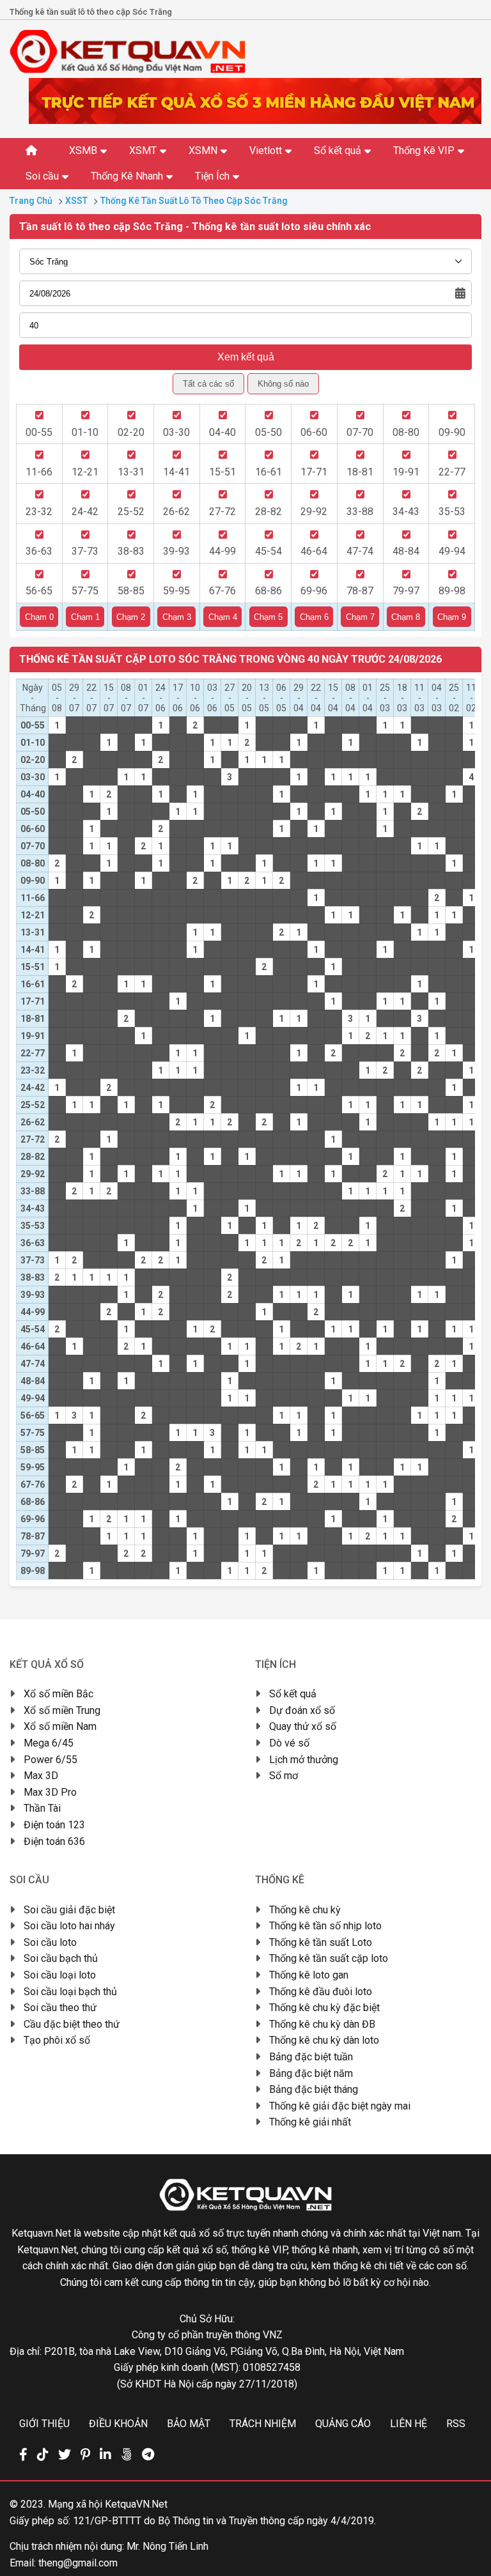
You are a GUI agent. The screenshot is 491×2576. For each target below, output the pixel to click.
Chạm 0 (39, 617)
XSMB (83, 150)
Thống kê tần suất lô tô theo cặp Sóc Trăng (194, 201)
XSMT (143, 150)
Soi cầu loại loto (60, 1975)
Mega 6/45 (49, 1743)
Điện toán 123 (54, 1825)
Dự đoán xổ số (302, 1710)
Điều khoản (118, 2424)
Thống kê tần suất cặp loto (329, 1958)
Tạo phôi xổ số (57, 2040)
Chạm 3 (177, 617)
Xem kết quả (246, 357)
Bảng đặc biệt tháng (314, 2089)
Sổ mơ (284, 1776)
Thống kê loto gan (309, 1975)
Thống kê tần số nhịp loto (325, 1926)
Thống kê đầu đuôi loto (321, 1992)
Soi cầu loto (50, 1942)
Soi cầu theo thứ (60, 2008)
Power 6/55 (51, 1760)
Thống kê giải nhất (310, 2122)
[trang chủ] (128, 70)
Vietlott (266, 150)
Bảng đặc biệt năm (311, 2073)
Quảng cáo (343, 2424)
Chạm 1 (85, 617)
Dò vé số (289, 1743)
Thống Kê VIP (424, 150)
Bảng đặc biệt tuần (311, 2057)
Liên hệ (409, 2424)
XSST (76, 201)
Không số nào (283, 384)
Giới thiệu (44, 2424)
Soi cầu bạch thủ (61, 1958)
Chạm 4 (223, 617)
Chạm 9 (452, 617)
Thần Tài (42, 1808)
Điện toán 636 (54, 1841)
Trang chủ (31, 201)
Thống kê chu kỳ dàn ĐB (322, 2024)
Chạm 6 (314, 617)
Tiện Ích (212, 176)
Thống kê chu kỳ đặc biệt (324, 2008)
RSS (456, 2424)
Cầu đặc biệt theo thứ (72, 2024)
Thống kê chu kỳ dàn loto (324, 2040)
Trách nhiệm (263, 2424)
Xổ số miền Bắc (58, 1694)
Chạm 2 (131, 617)
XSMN (203, 150)
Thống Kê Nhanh (127, 176)
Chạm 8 (406, 617)
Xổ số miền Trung (62, 1710)
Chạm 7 (360, 617)
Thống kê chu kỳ (305, 1910)
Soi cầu (42, 176)
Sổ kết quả (338, 150)
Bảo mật (189, 2424)
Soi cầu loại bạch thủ (70, 1992)
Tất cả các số (208, 384)
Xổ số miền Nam (60, 1726)
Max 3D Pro (50, 1792)
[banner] (255, 120)
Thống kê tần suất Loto (321, 1942)
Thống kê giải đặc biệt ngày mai (340, 2106)
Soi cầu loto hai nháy (69, 1926)
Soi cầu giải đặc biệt (69, 1910)
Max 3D (41, 1776)
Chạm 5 (268, 617)
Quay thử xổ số (303, 1726)
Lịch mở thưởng (304, 1760)
